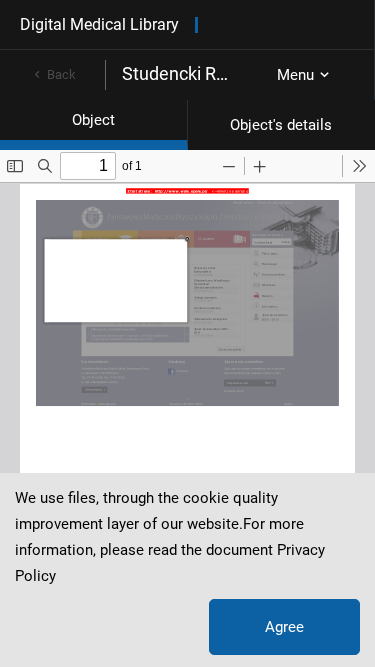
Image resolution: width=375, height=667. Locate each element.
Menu (295, 75)
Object (93, 120)
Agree (284, 627)
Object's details (281, 125)
